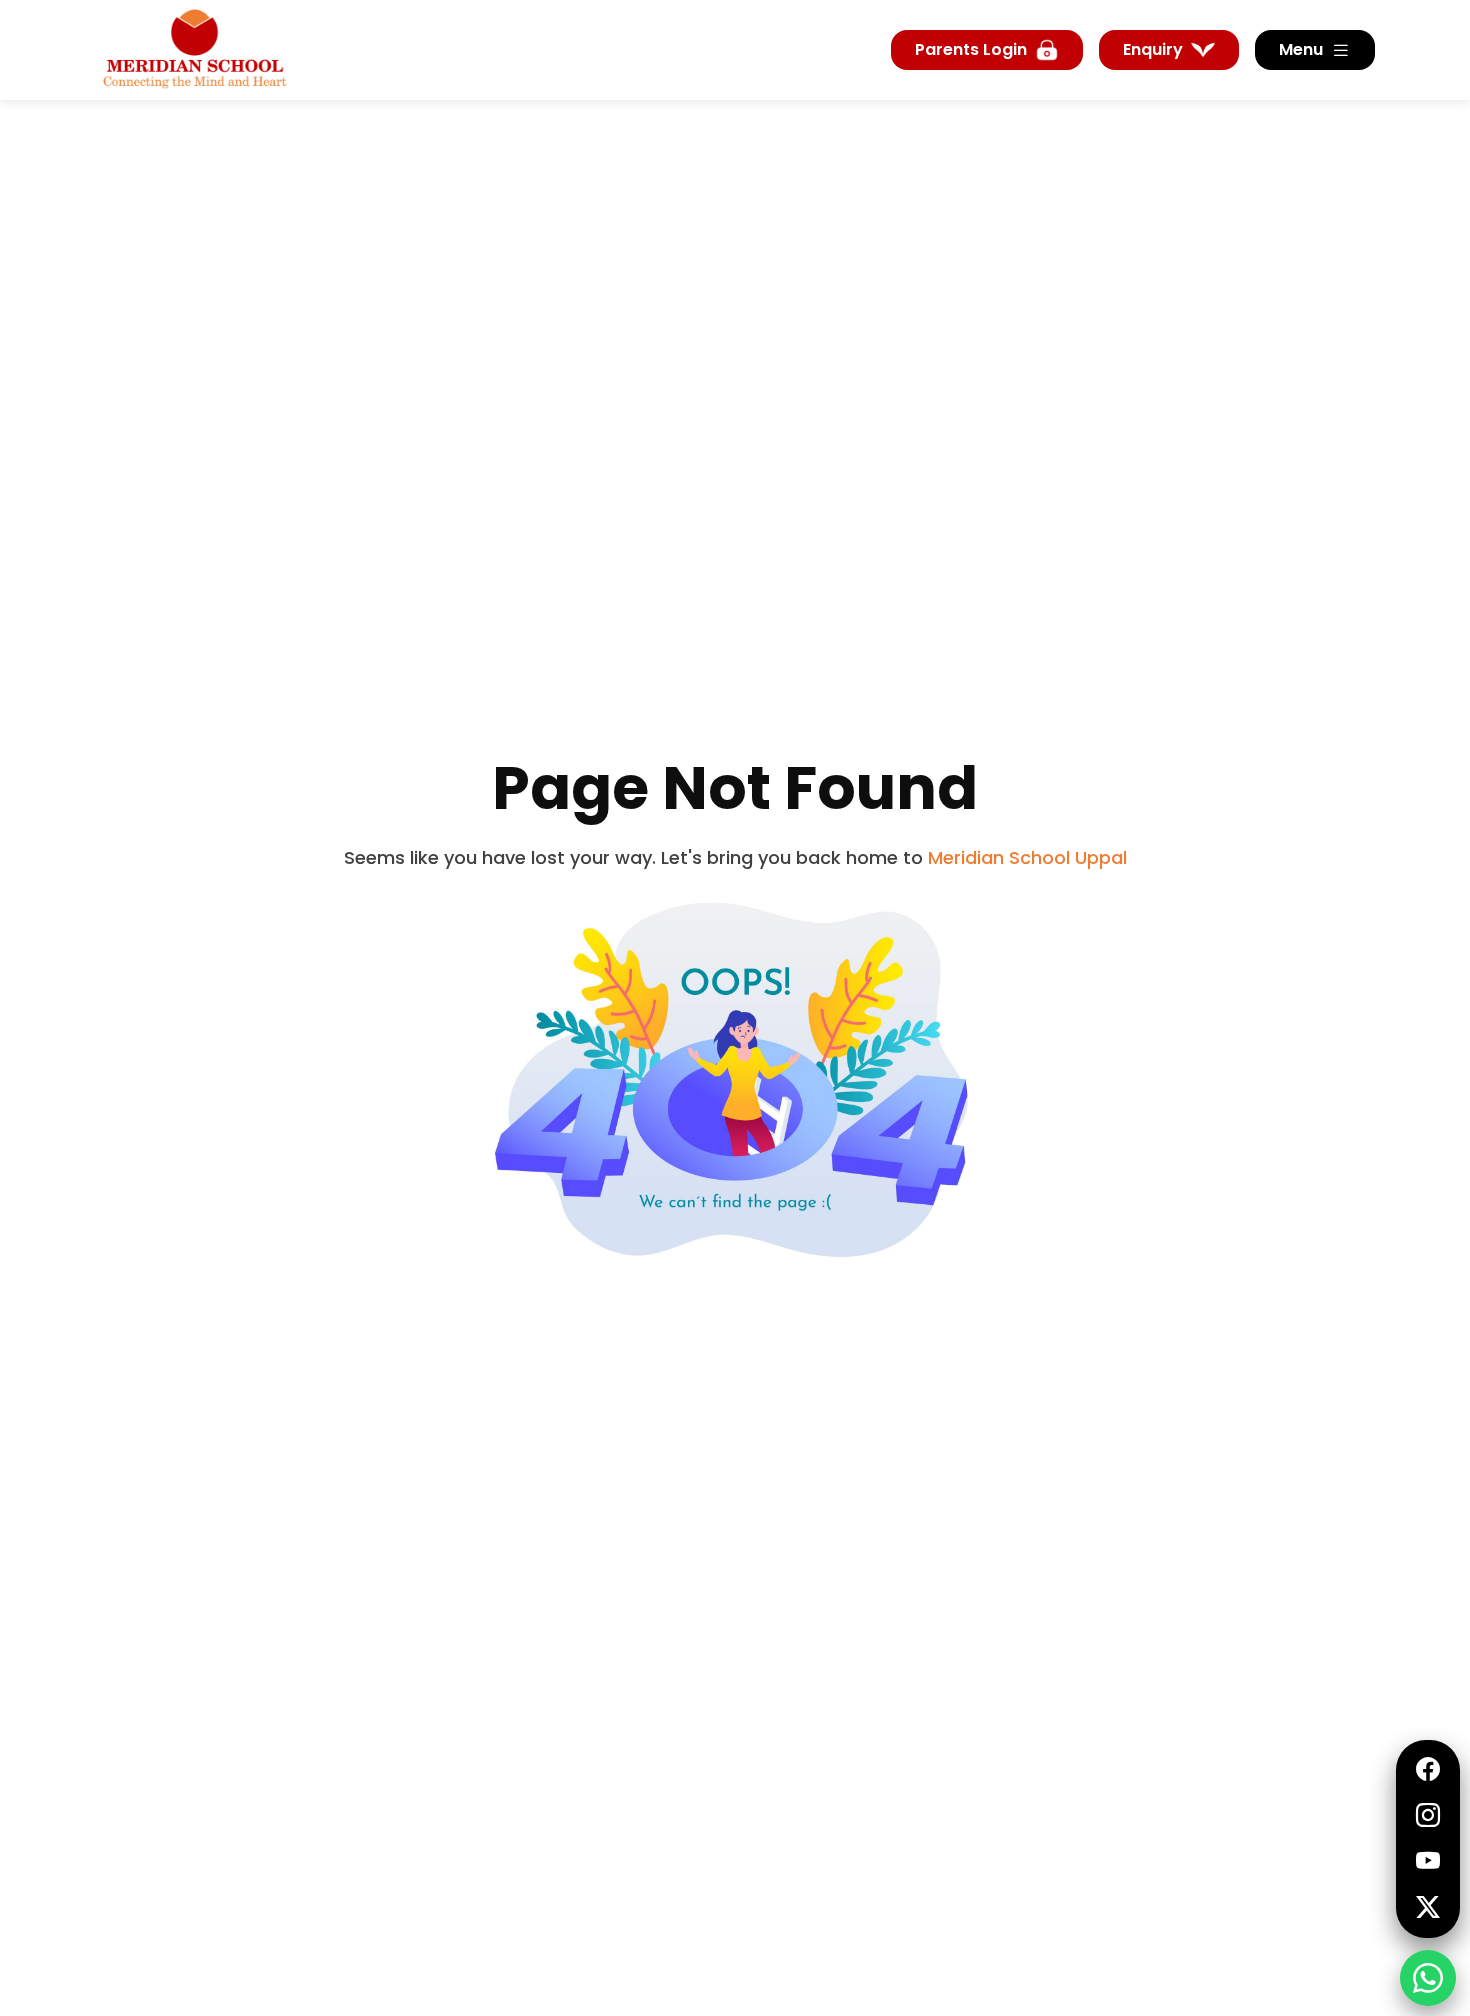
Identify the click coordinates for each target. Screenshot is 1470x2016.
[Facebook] (1428, 1770)
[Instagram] (1428, 1816)
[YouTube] (1428, 1862)
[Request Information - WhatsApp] (1428, 1978)
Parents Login (971, 49)
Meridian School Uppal (1027, 857)
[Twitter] (1428, 1908)
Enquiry (1153, 49)
